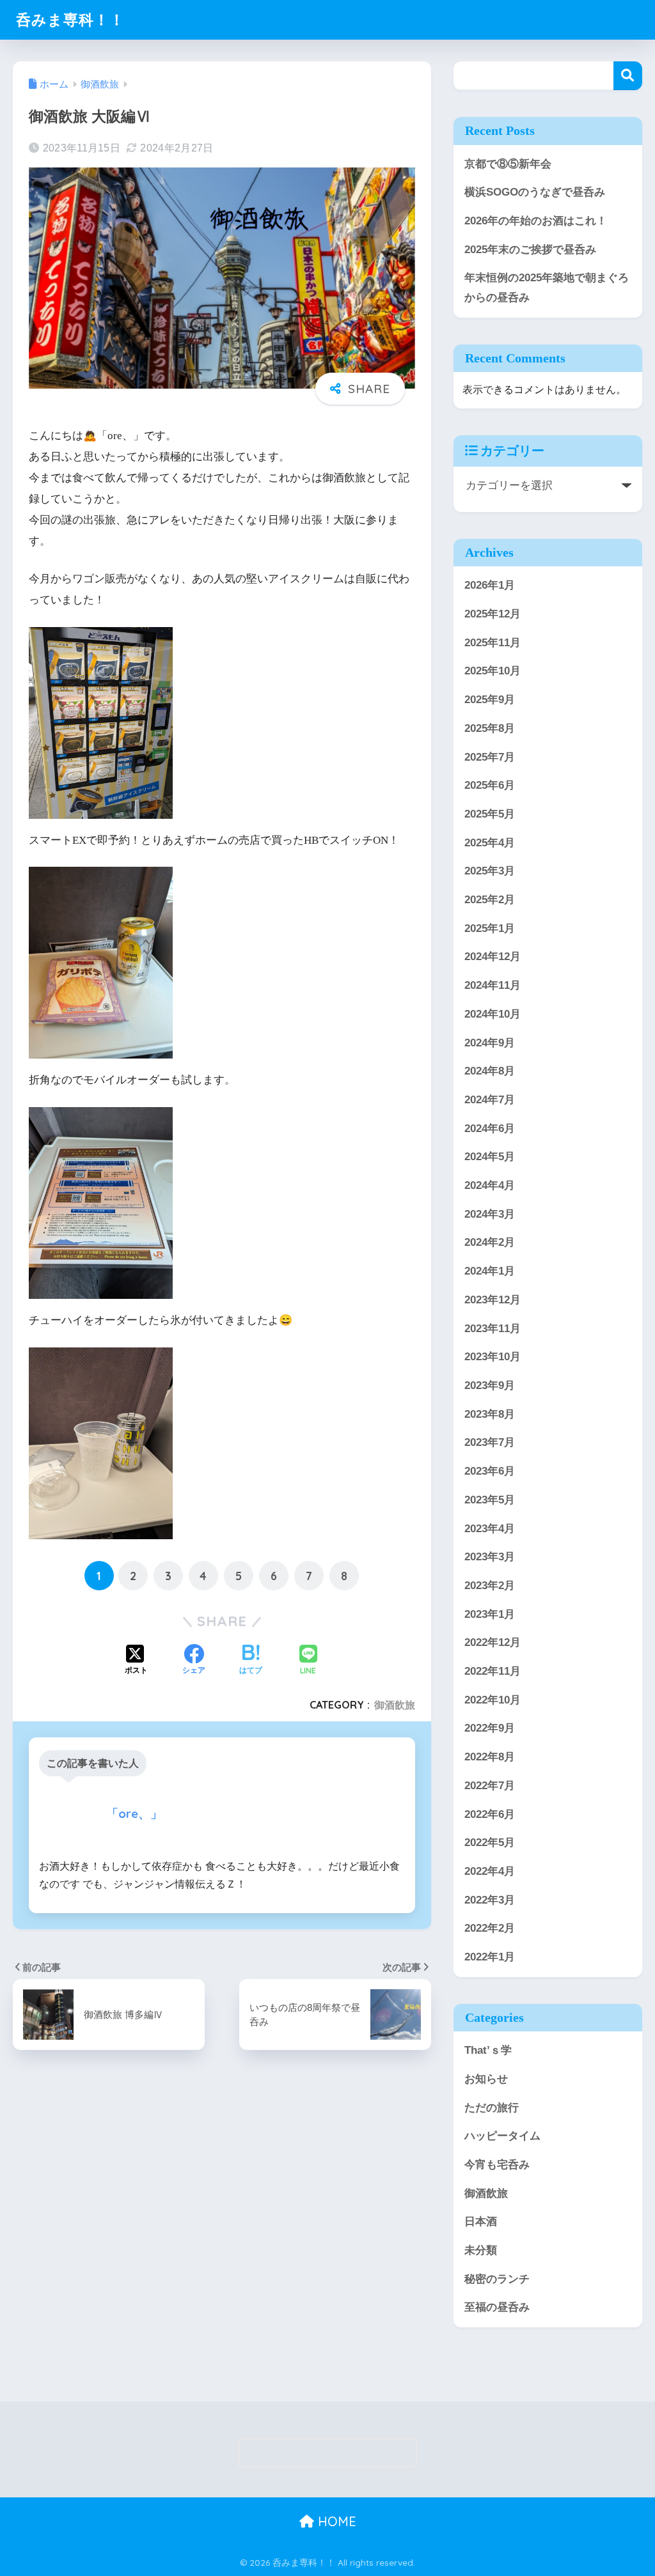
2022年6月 (490, 1814)
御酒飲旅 (395, 1705)
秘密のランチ (497, 2279)
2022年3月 (490, 1900)
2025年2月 (490, 900)
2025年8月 (490, 728)
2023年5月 (490, 1500)
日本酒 (481, 2222)
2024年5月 (490, 1157)
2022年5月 (490, 1843)
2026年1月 (490, 585)
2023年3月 (490, 1557)
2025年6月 (490, 785)
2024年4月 (490, 1185)
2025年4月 (490, 843)
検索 (628, 76)
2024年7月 (490, 1100)
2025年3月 (490, 871)
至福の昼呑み (497, 2307)
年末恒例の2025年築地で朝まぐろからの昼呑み (547, 288)
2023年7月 (490, 1442)
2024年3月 (490, 1214)
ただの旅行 (492, 2108)
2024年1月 (490, 1271)
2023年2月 (490, 1586)
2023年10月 (493, 1357)
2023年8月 (490, 1414)
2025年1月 (490, 928)
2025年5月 (490, 814)
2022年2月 (490, 1928)
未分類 (481, 2250)
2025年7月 (490, 757)
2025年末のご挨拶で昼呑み (530, 250)
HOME (335, 2521)
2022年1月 (490, 1957)
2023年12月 (493, 1300)
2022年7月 (490, 1786)
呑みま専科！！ (70, 19)
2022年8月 (490, 1757)
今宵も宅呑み (497, 2165)
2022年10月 (493, 1700)
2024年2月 (490, 1242)
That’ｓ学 (488, 2050)
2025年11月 (493, 643)
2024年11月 (493, 985)
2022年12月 (493, 1642)
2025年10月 (493, 671)
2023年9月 (490, 1385)
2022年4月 (490, 1871)
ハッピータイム (502, 2136)
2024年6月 (490, 1129)
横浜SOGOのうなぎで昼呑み (535, 192)
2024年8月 (490, 1071)
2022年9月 (490, 1728)
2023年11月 (493, 1329)
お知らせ (486, 2079)
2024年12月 (493, 957)
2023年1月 (490, 1614)
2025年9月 (490, 700)
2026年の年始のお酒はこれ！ (536, 221)
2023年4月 (490, 1529)
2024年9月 (490, 1043)
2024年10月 (493, 1014)
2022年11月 (493, 1671)
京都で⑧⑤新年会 (508, 164)
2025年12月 (493, 614)
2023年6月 (490, 1471)
